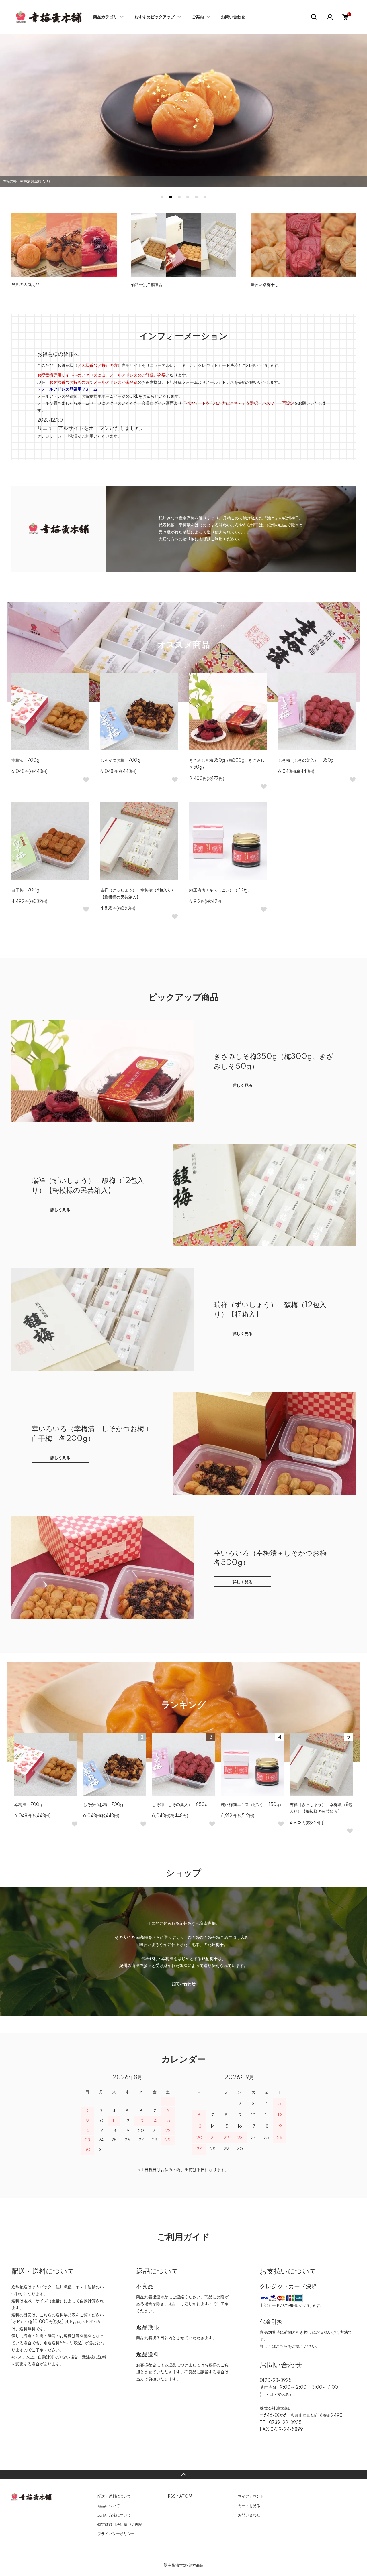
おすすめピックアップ (155, 17)
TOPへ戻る (183, 2475)
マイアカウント (251, 2496)
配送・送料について (114, 2496)
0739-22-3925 (285, 2423)
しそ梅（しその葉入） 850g (306, 761)
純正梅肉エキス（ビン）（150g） (220, 890)
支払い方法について (114, 2515)
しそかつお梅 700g (120, 761)
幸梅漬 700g (25, 761)
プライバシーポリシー (116, 2534)
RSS (172, 2496)
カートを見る (249, 2506)
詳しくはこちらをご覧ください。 (290, 2347)
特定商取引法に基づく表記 (120, 2525)
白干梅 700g (25, 890)
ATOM (186, 2496)
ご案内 (198, 17)
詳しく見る (243, 1086)
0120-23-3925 (276, 2381)
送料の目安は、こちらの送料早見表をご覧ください (58, 2315)
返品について (109, 2506)
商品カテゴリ (105, 17)
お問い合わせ (233, 17)
